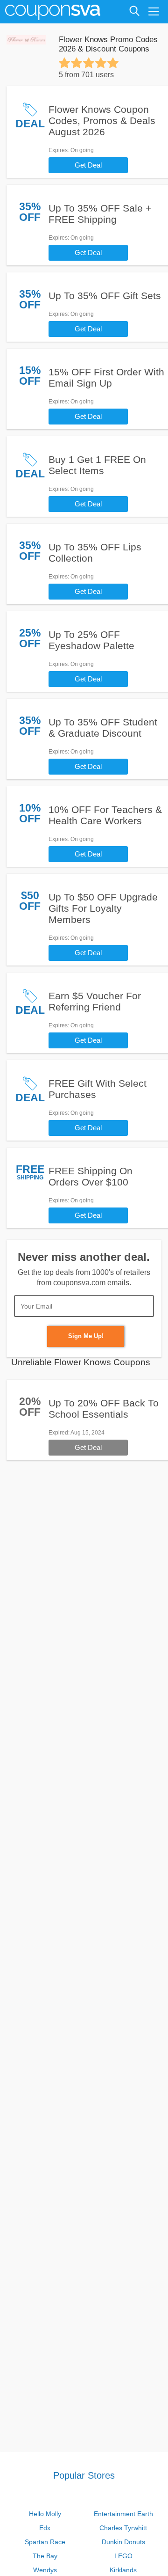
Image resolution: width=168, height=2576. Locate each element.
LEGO (123, 2556)
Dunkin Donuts (123, 2542)
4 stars (101, 63)
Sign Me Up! (86, 1336)
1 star (64, 63)
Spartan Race (45, 2542)
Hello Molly (45, 2514)
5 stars (113, 63)
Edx (45, 2528)
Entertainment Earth (123, 2514)
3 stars (89, 63)
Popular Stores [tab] (84, 2475)
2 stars (77, 63)
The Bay (45, 2556)
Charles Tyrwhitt (123, 2528)
